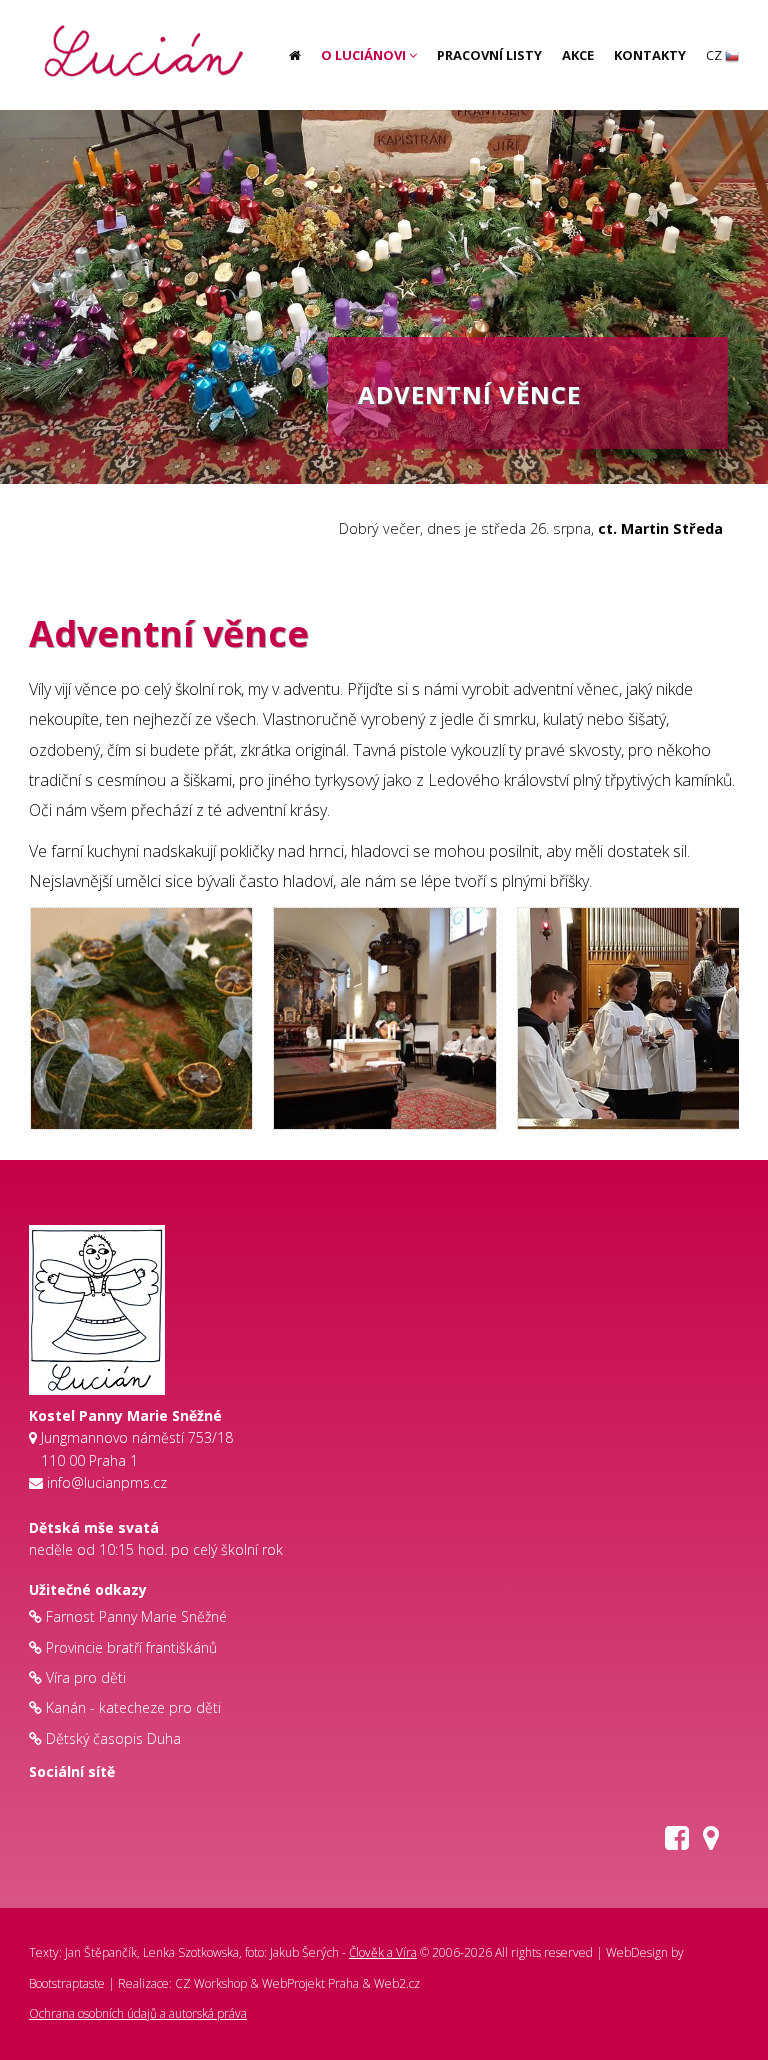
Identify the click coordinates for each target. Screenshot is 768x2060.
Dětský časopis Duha (113, 1738)
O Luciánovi (365, 55)
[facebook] (677, 1842)
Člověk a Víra (383, 1952)
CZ (715, 55)
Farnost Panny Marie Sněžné (136, 1616)
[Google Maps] (711, 1842)
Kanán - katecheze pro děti (133, 1707)
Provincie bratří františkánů (131, 1647)
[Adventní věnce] (141, 1018)
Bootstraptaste (67, 1983)
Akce (578, 55)
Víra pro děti (86, 1677)
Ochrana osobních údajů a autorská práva (138, 2013)
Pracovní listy (489, 55)
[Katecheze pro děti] (136, 20)
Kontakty (650, 55)
